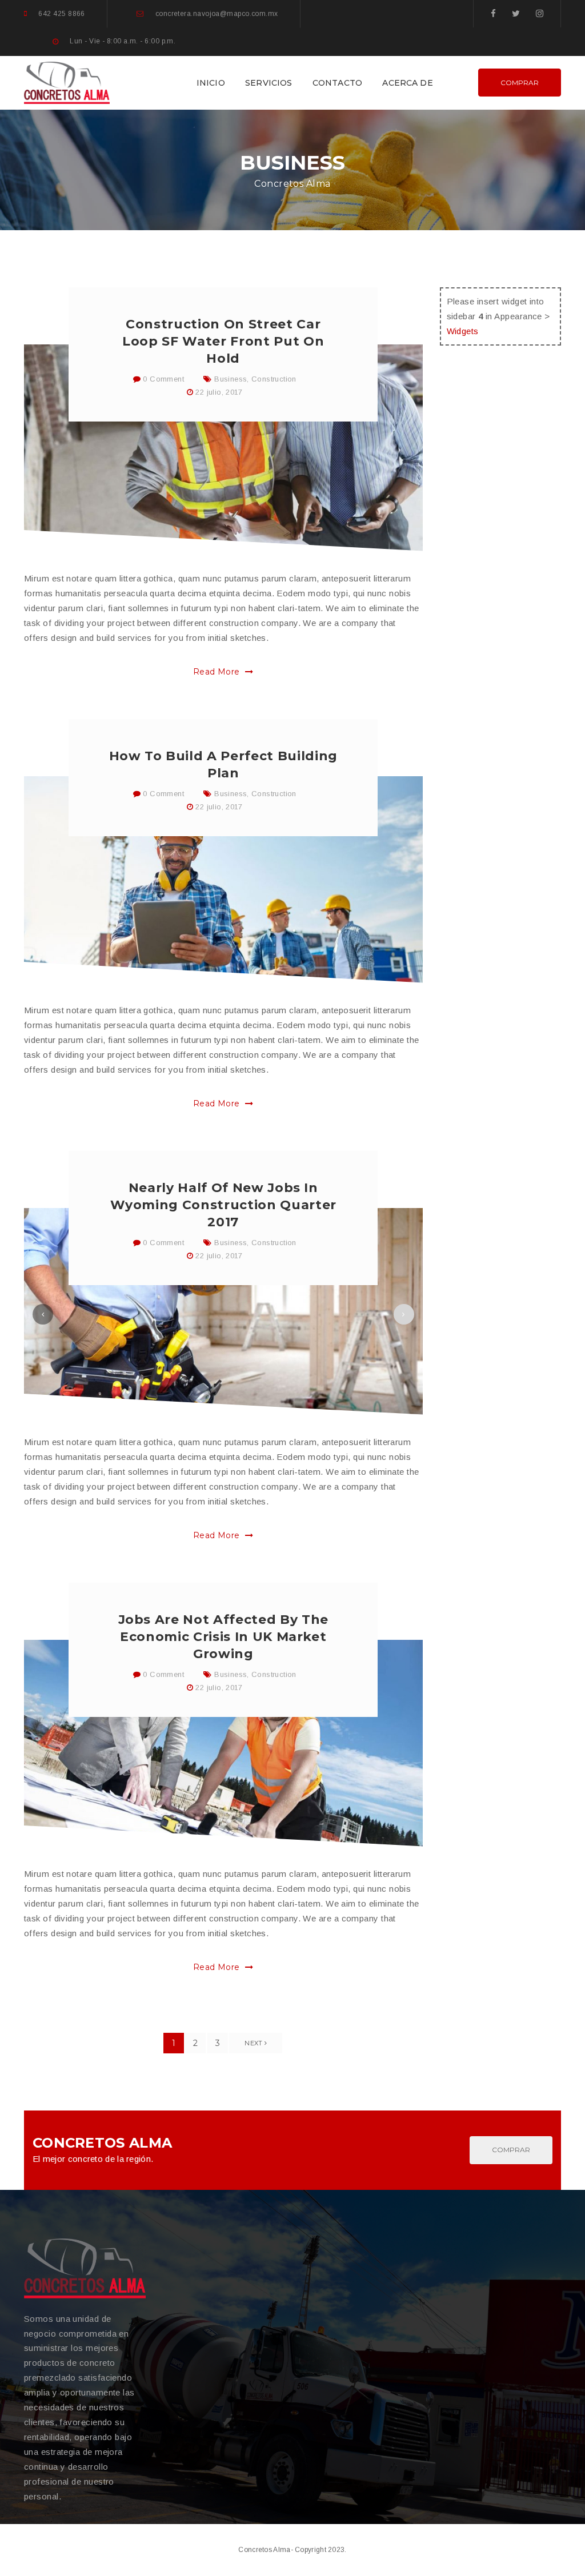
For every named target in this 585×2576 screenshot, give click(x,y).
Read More (218, 672)
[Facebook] (493, 13)
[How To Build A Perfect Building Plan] (223, 880)
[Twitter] (516, 13)
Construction (274, 379)
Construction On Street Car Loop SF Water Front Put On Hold (223, 341)
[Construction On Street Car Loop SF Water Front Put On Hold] (223, 448)
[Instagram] (540, 13)
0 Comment (162, 379)
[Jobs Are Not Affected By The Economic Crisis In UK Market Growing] (223, 1743)
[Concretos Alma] (85, 2268)
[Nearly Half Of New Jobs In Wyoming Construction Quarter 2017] (223, 1311)
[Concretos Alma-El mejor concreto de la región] (67, 81)
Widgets (463, 331)
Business (231, 379)
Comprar (520, 83)
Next (255, 2043)
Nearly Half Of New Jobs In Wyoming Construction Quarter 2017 (223, 1205)
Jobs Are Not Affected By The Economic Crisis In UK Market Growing (223, 1637)
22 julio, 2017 (219, 392)
